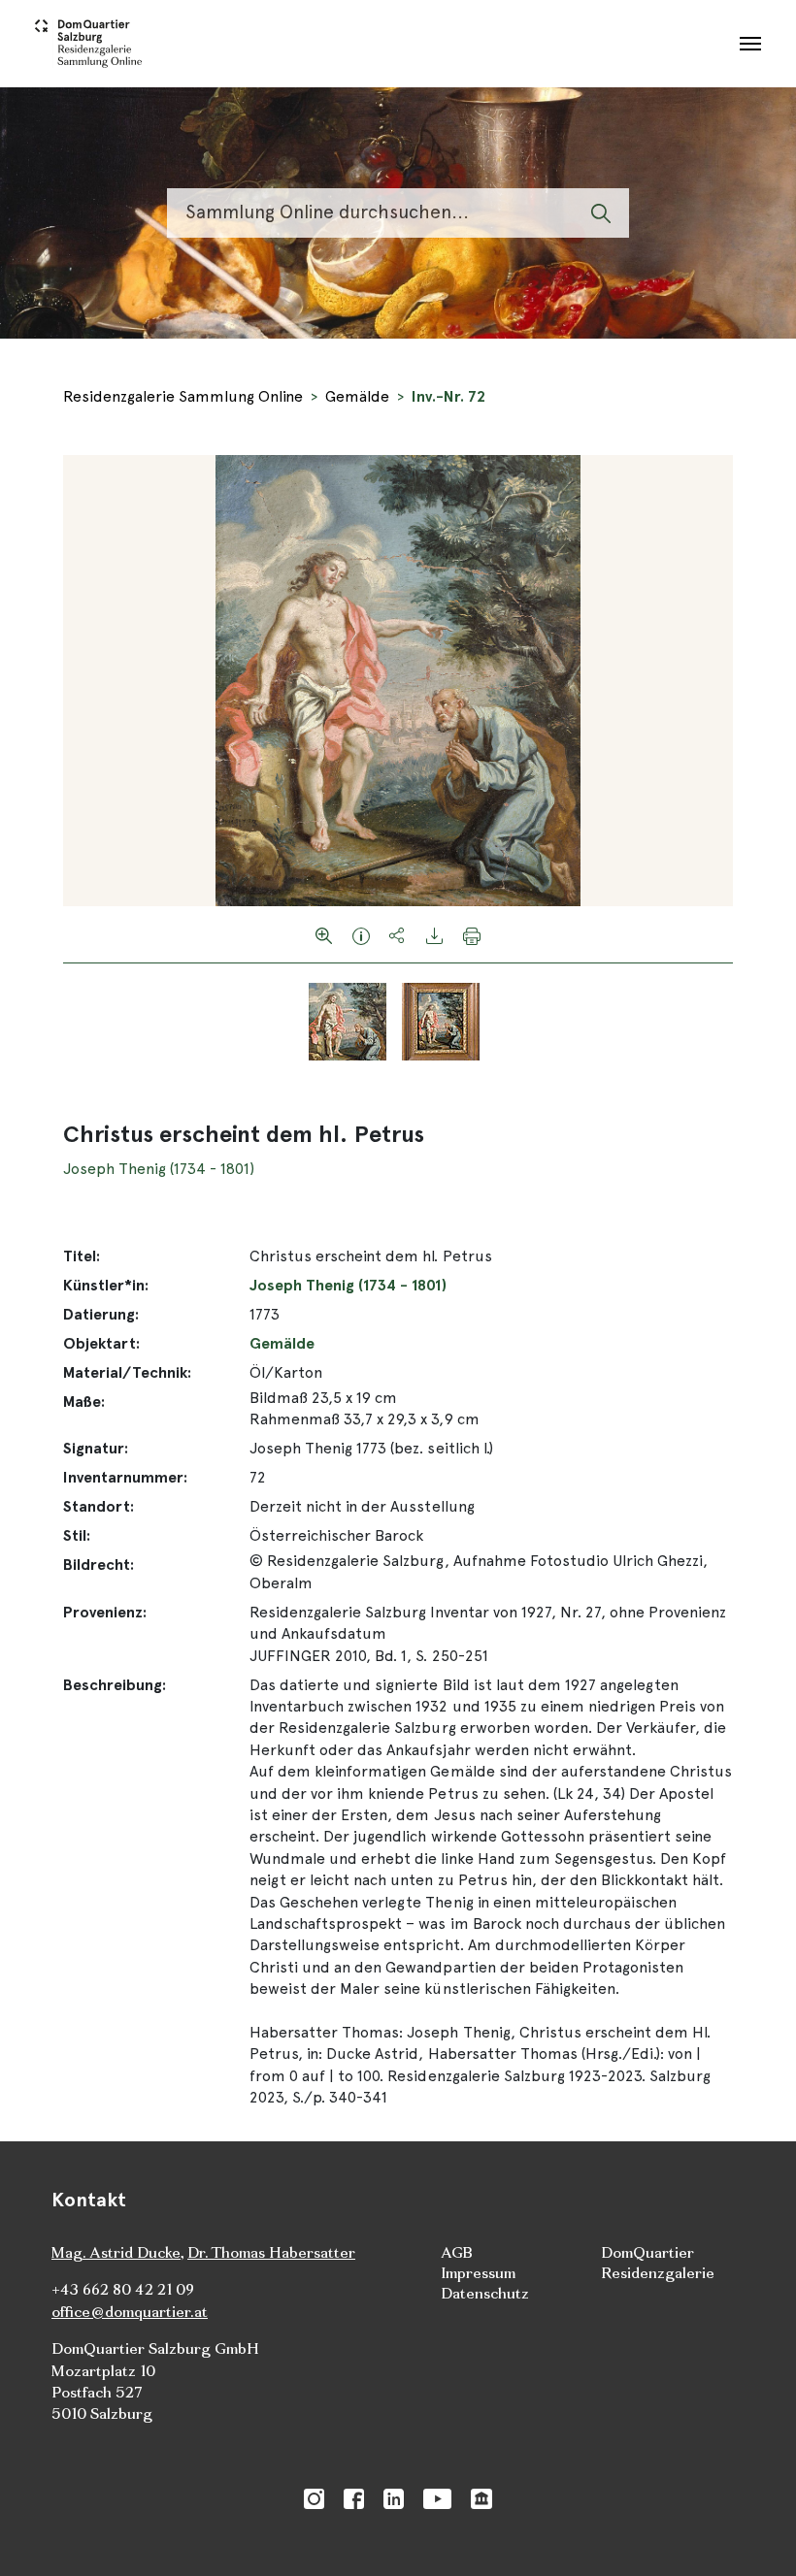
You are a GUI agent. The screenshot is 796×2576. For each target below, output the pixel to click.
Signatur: (96, 1448)
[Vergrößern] (324, 934)
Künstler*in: (106, 1285)
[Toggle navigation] (750, 44)
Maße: (84, 1402)
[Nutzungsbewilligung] (361, 934)
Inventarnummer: (125, 1477)
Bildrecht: (99, 1565)
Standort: (99, 1506)
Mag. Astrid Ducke (116, 2252)
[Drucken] (472, 934)
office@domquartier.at (130, 2312)
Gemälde (357, 396)
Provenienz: (105, 1612)
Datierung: (101, 1314)
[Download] (435, 934)
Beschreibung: (115, 1685)
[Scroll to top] (753, 2533)
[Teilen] (398, 934)
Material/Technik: (127, 1372)
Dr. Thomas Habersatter (271, 2252)
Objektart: (101, 1343)
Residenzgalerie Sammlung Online (183, 396)
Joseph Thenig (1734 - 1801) (159, 1169)
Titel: (82, 1256)
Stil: (77, 1535)
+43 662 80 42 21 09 (123, 2289)
